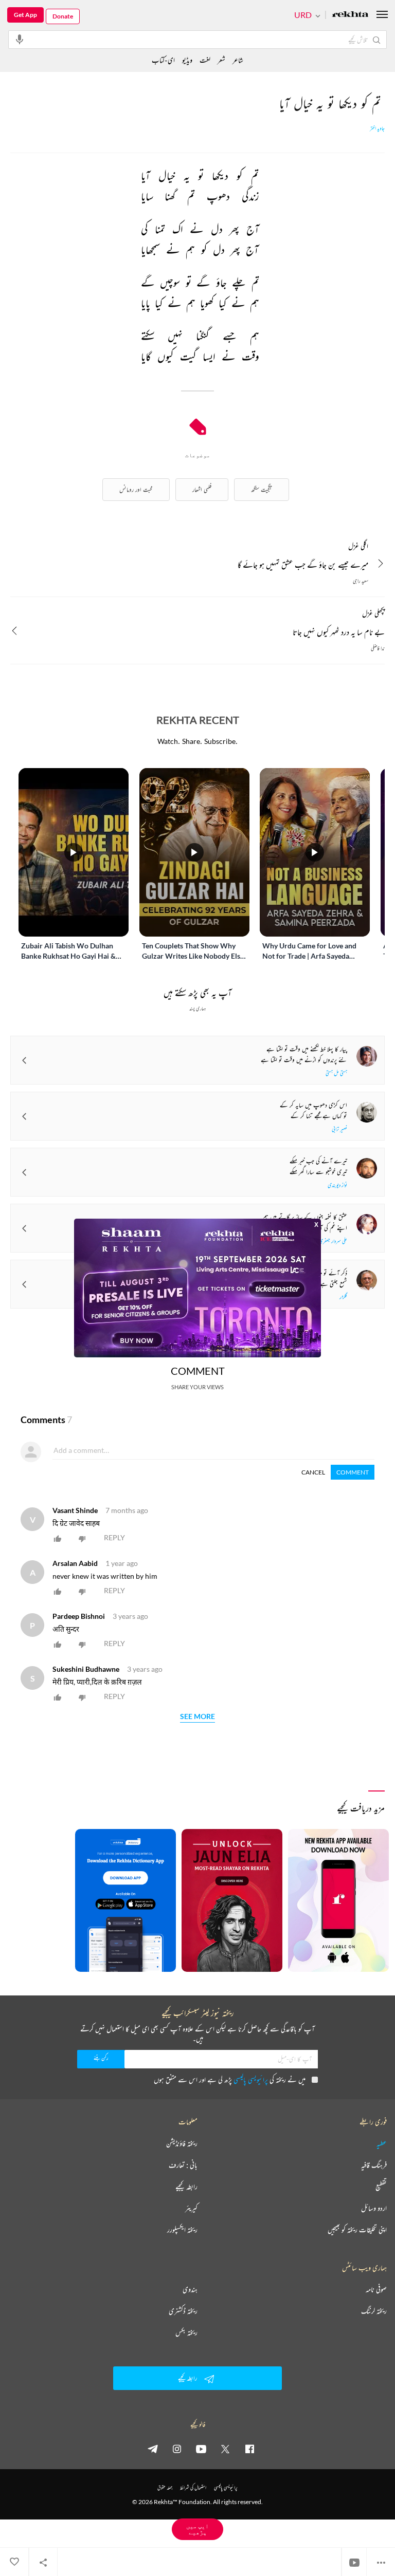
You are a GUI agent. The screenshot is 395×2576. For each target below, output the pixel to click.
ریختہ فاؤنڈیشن (182, 2143)
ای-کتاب (163, 60)
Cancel (313, 1472)
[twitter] (225, 2449)
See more (197, 1717)
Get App (25, 15)
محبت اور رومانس (136, 489)
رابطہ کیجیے (186, 2187)
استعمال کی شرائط (193, 2487)
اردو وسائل (374, 2208)
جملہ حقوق (165, 2487)
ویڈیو (187, 60)
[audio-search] (20, 39)
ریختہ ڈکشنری (183, 2311)
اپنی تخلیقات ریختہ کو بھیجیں (357, 2230)
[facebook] (249, 2449)
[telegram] (153, 2449)
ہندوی (190, 2289)
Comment (353, 1472)
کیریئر (191, 2208)
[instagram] (177, 2449)
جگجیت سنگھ (262, 489)
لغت (205, 60)
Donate (63, 16)
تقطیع (381, 2187)
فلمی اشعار (202, 489)
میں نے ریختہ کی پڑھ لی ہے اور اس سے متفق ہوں (230, 2079)
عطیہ (382, 2143)
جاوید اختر (377, 128)
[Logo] (350, 15)
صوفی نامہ (376, 2289)
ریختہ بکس (186, 2332)
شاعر (238, 60)
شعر (221, 60)
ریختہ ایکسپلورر (182, 2230)
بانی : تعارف (183, 2165)
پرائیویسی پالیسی (251, 2079)
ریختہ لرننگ (374, 2311)
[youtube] (201, 2449)
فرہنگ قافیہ (374, 2165)
